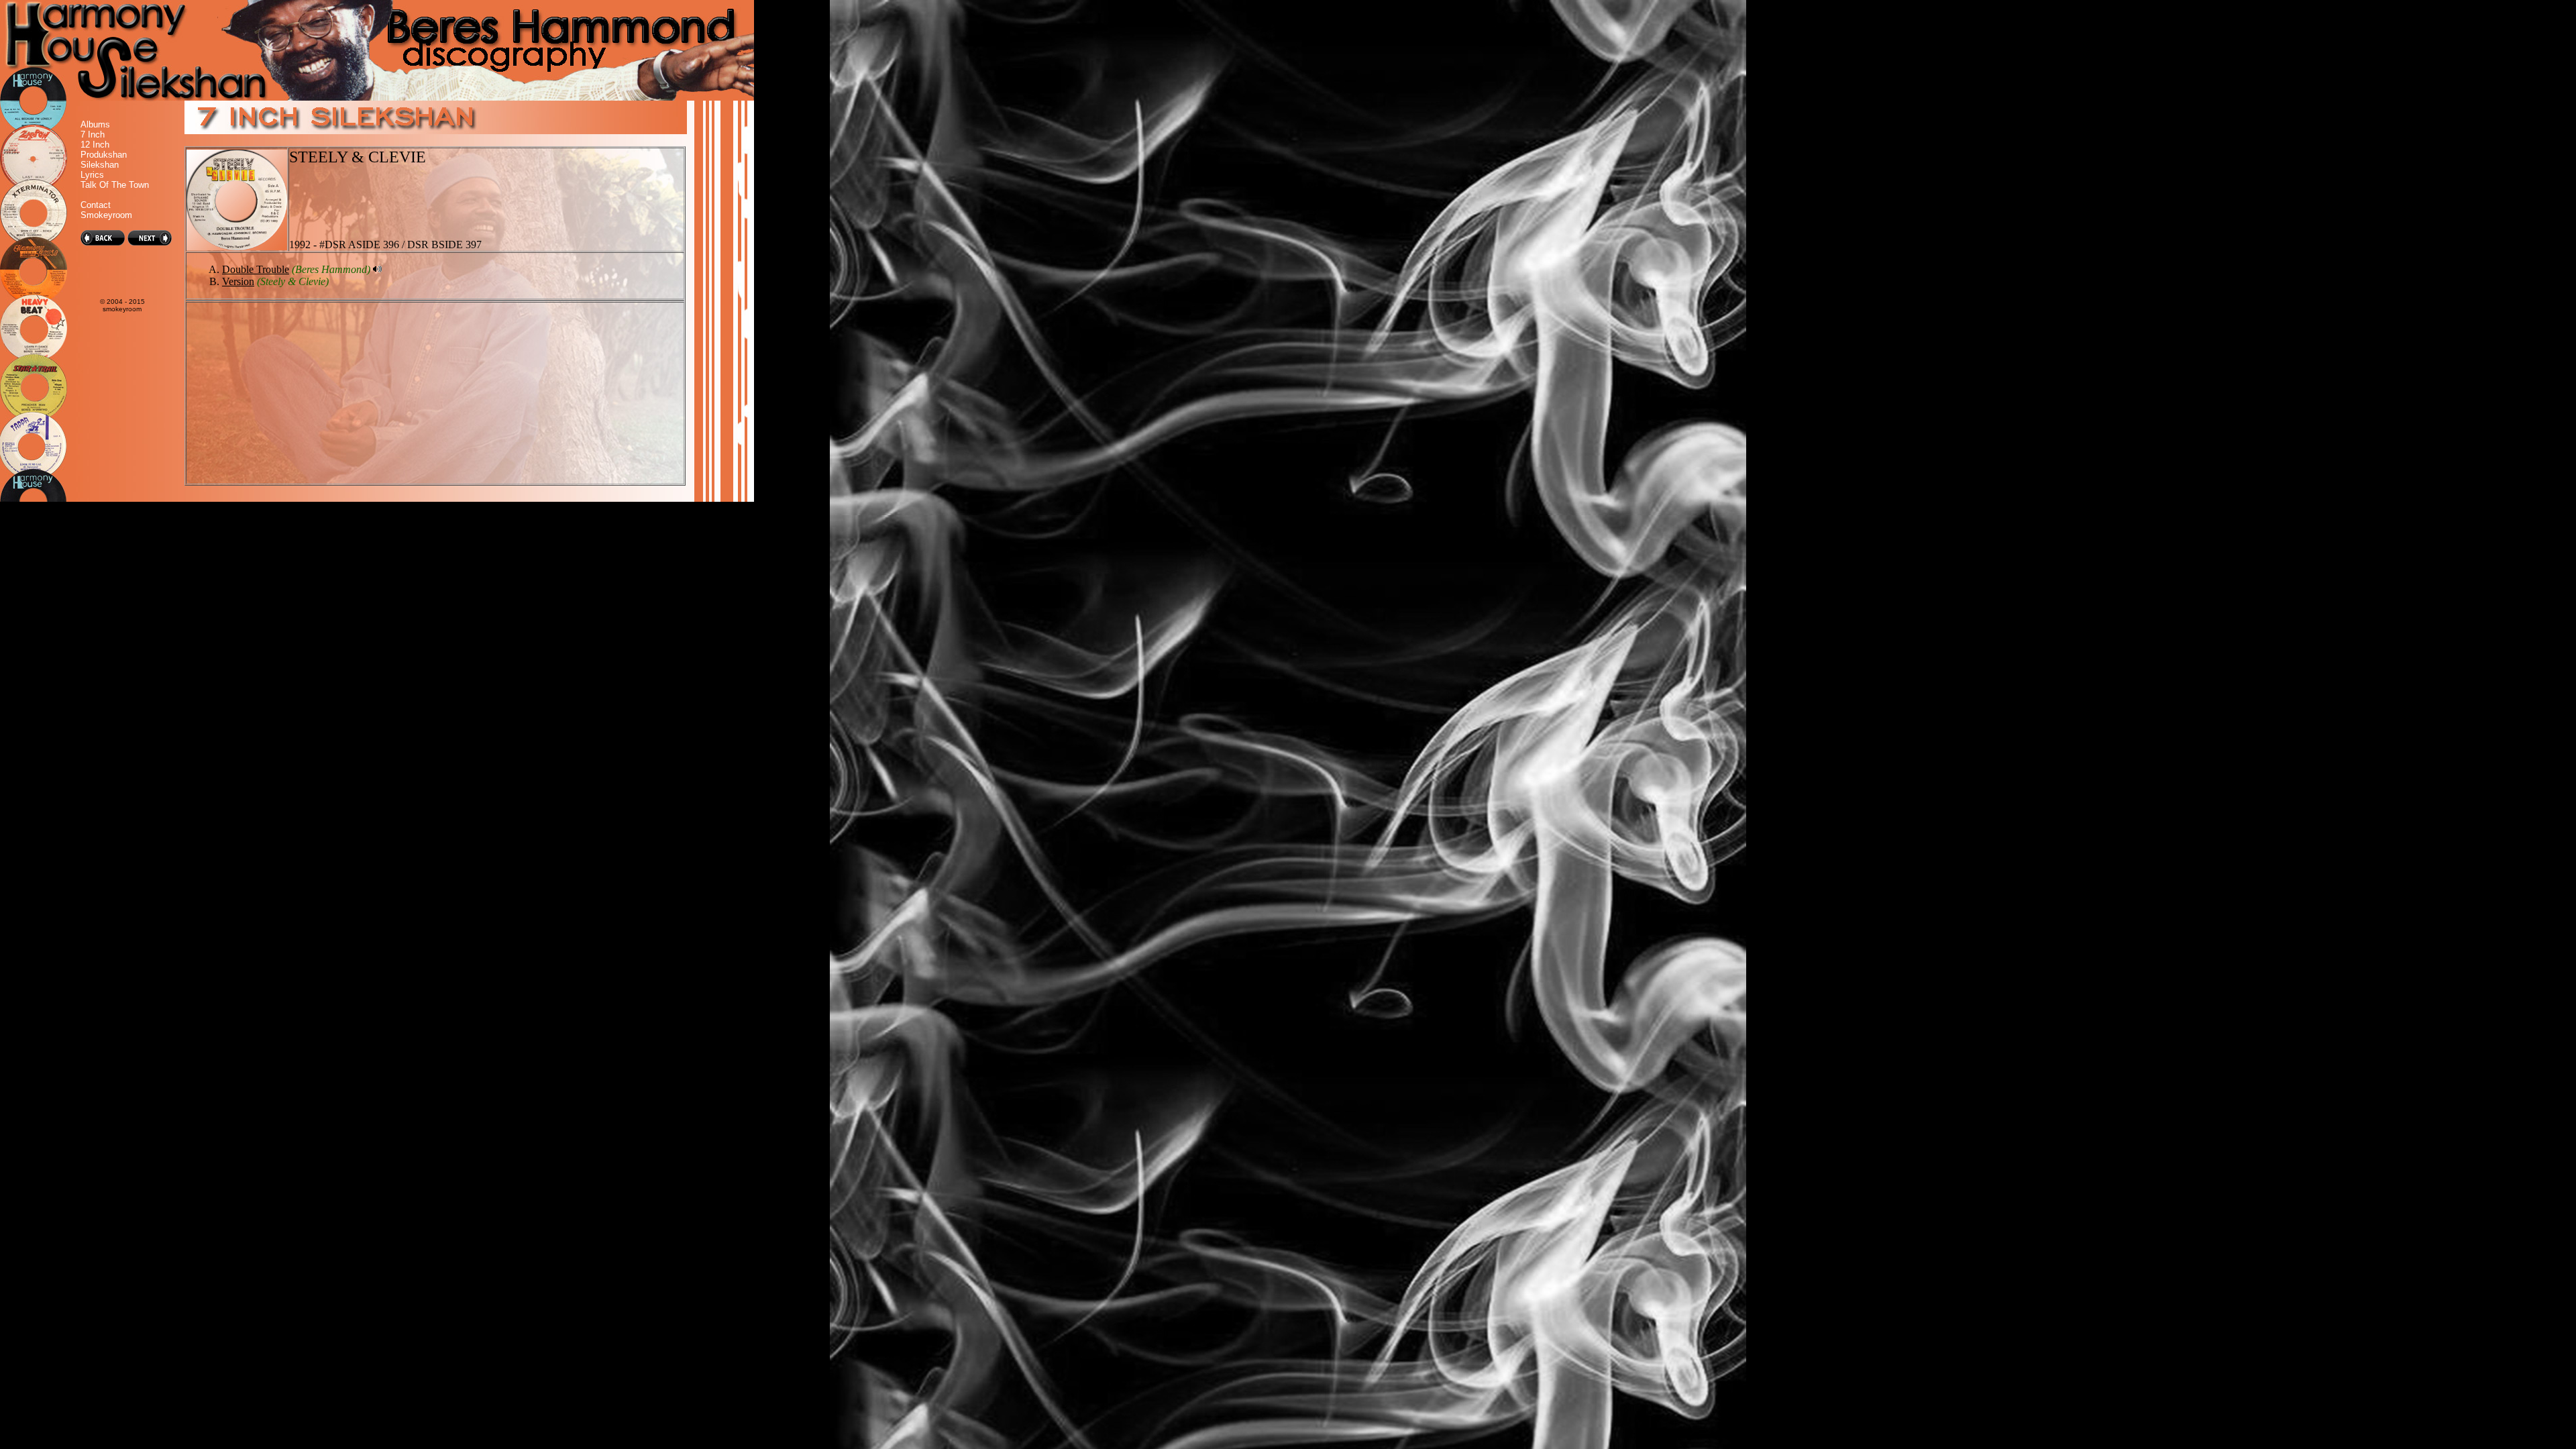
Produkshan (104, 155)
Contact (96, 205)
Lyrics (92, 175)
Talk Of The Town (115, 185)
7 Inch (93, 135)
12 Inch (95, 145)
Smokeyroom (106, 215)
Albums (95, 124)
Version (238, 281)
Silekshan (100, 165)
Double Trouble (256, 269)
